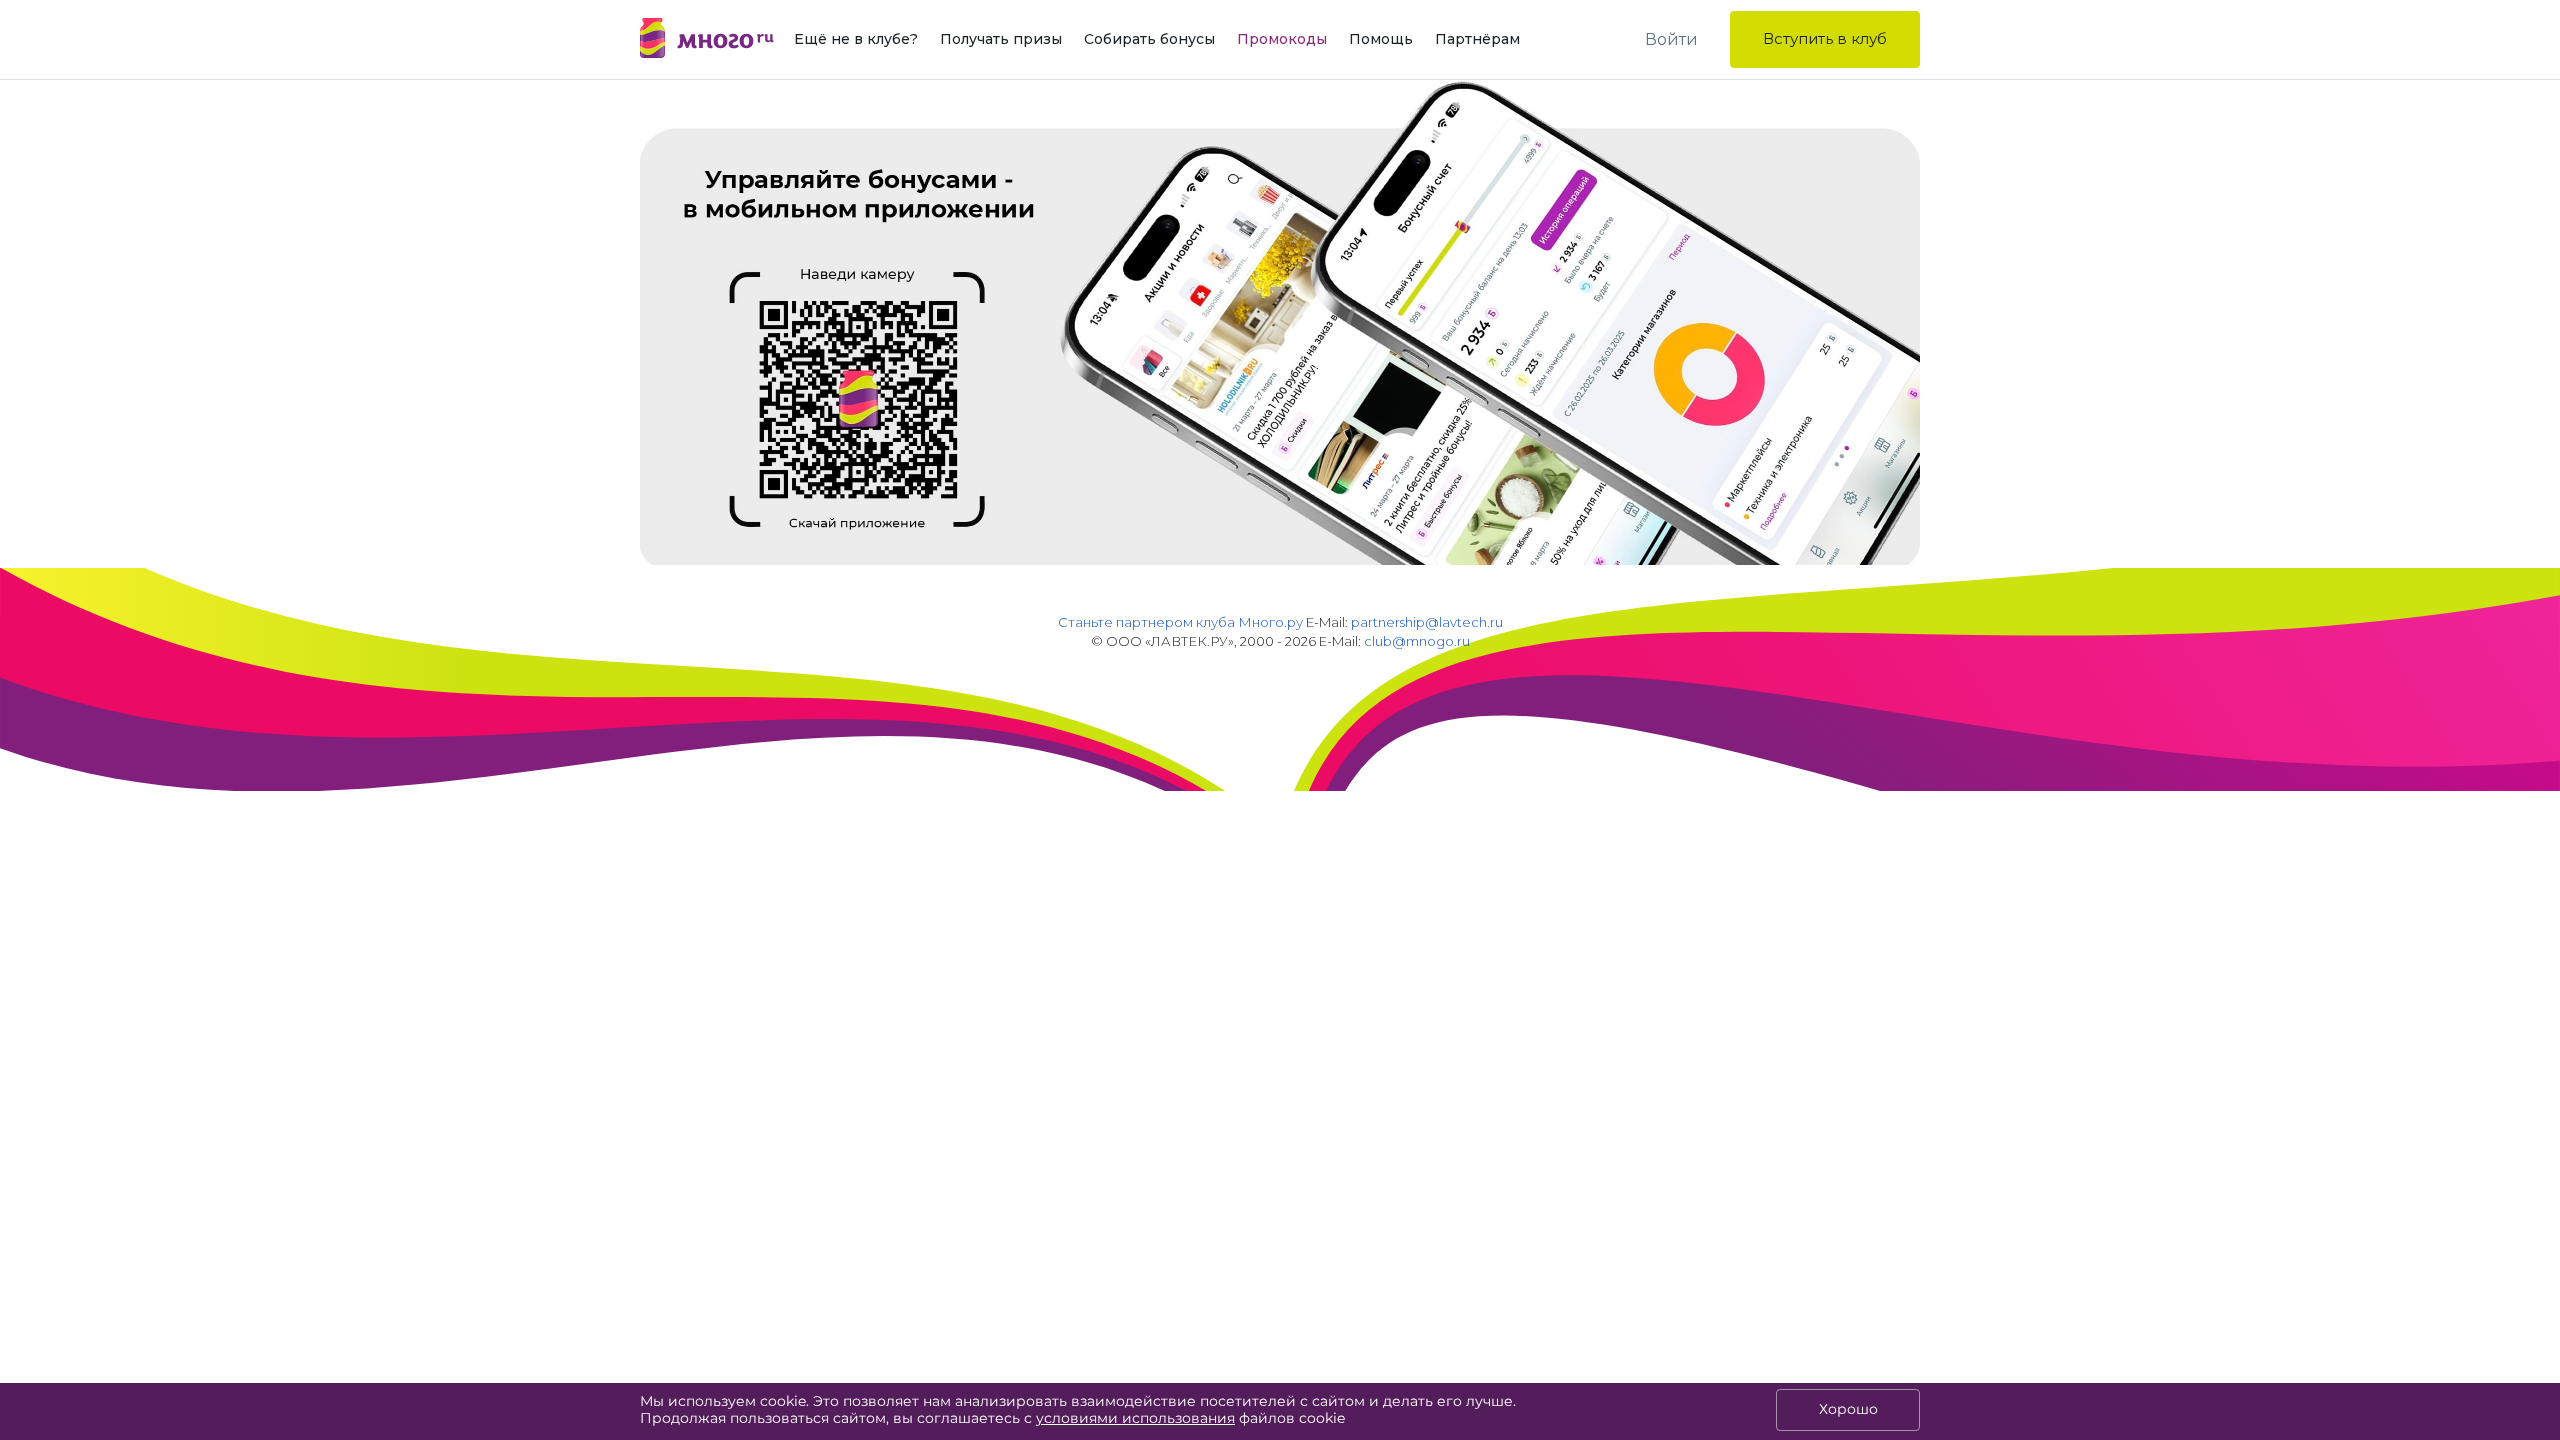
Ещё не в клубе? (856, 39)
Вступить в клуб (1825, 38)
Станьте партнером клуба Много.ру (1180, 622)
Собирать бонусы (1149, 39)
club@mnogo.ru (1417, 641)
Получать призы (1001, 39)
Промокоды (1282, 39)
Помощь (1381, 39)
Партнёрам (1477, 39)
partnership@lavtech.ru (1427, 622)
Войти (1671, 39)
